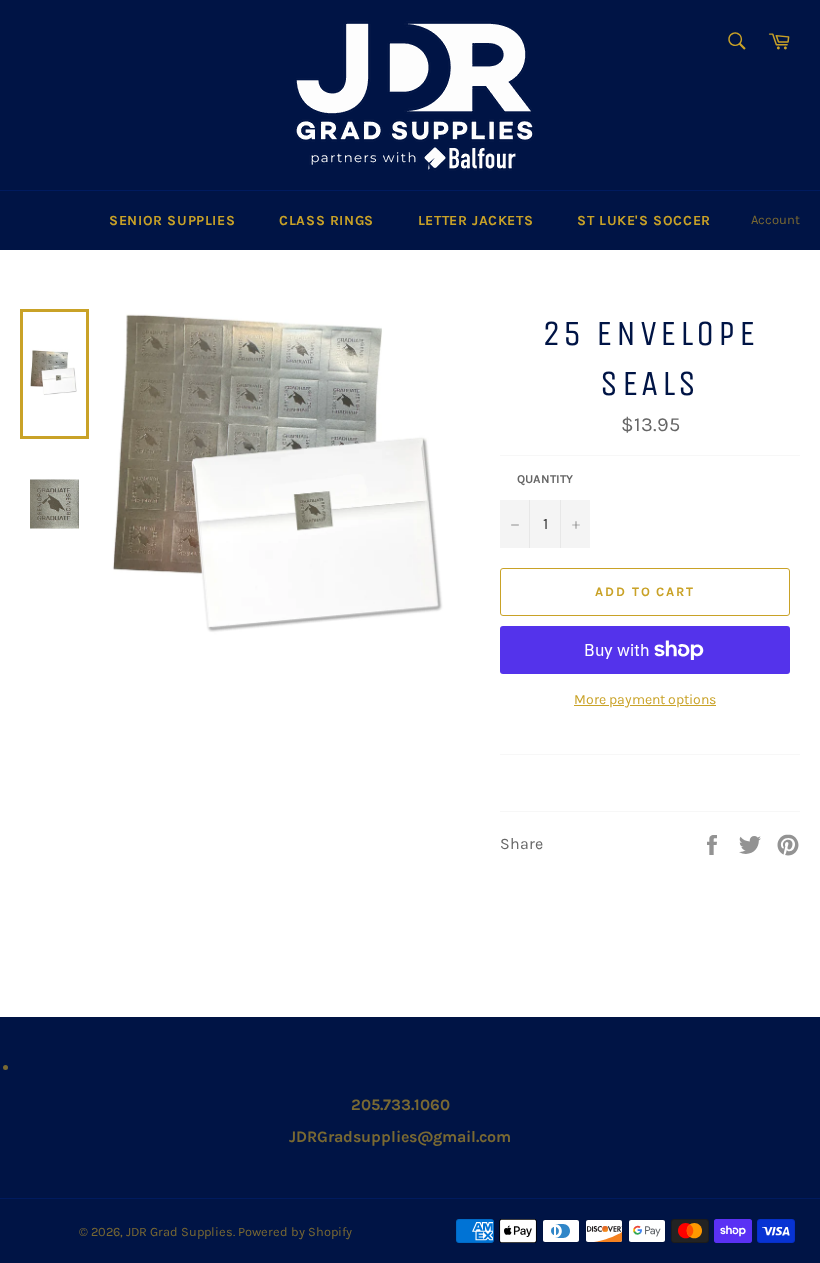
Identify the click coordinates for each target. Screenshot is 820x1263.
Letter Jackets (475, 220)
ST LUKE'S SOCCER (644, 220)
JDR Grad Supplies (179, 1231)
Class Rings (326, 220)
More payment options (645, 699)
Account (775, 219)
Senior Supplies (172, 220)
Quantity (545, 479)
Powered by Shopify (295, 1231)
